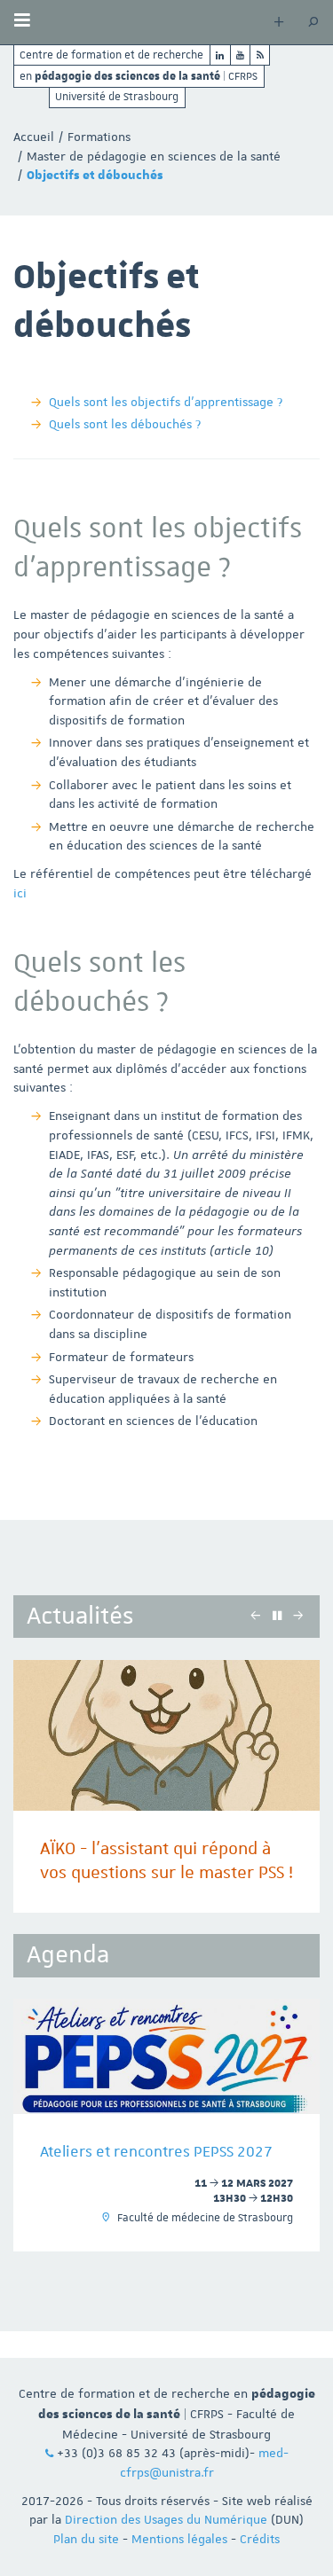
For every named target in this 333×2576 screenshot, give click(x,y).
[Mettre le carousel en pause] (277, 1616)
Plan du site (86, 2539)
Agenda (68, 1955)
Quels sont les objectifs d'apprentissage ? (166, 402)
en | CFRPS (139, 75)
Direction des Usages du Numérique (166, 2519)
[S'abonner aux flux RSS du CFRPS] (260, 55)
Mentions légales (179, 2539)
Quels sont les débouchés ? (125, 424)
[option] (166, 1786)
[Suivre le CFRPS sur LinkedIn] (220, 55)
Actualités (80, 1616)
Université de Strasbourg (117, 97)
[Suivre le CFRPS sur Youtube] (241, 55)
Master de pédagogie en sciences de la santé (154, 156)
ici (20, 893)
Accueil (34, 137)
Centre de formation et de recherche (111, 55)
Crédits (260, 2539)
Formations (99, 137)
